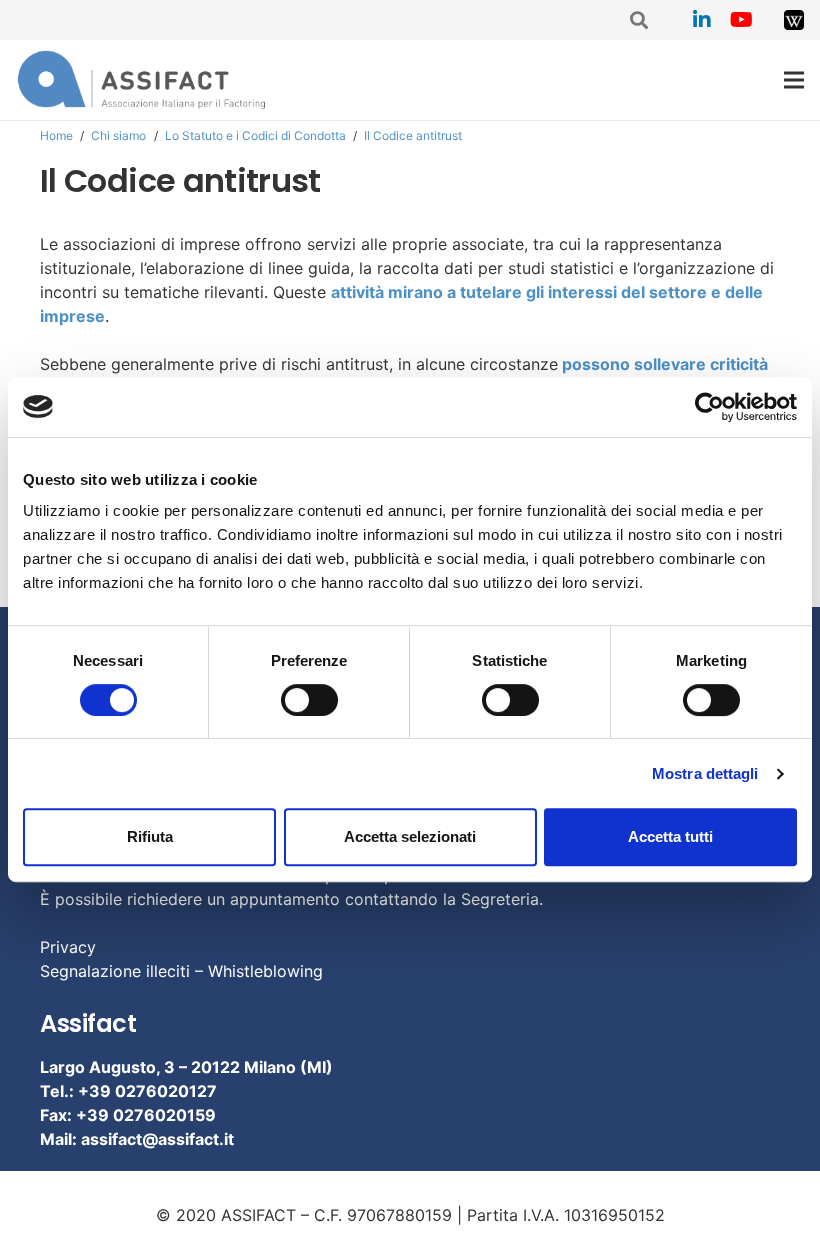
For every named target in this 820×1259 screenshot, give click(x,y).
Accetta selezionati (410, 836)
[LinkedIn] (702, 20)
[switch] (309, 700)
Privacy (68, 947)
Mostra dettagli (705, 773)
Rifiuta (150, 836)
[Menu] (794, 80)
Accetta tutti (670, 836)
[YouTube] (742, 20)
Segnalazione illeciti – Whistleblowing (181, 971)
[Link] (794, 20)
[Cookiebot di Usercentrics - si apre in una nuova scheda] (709, 407)
